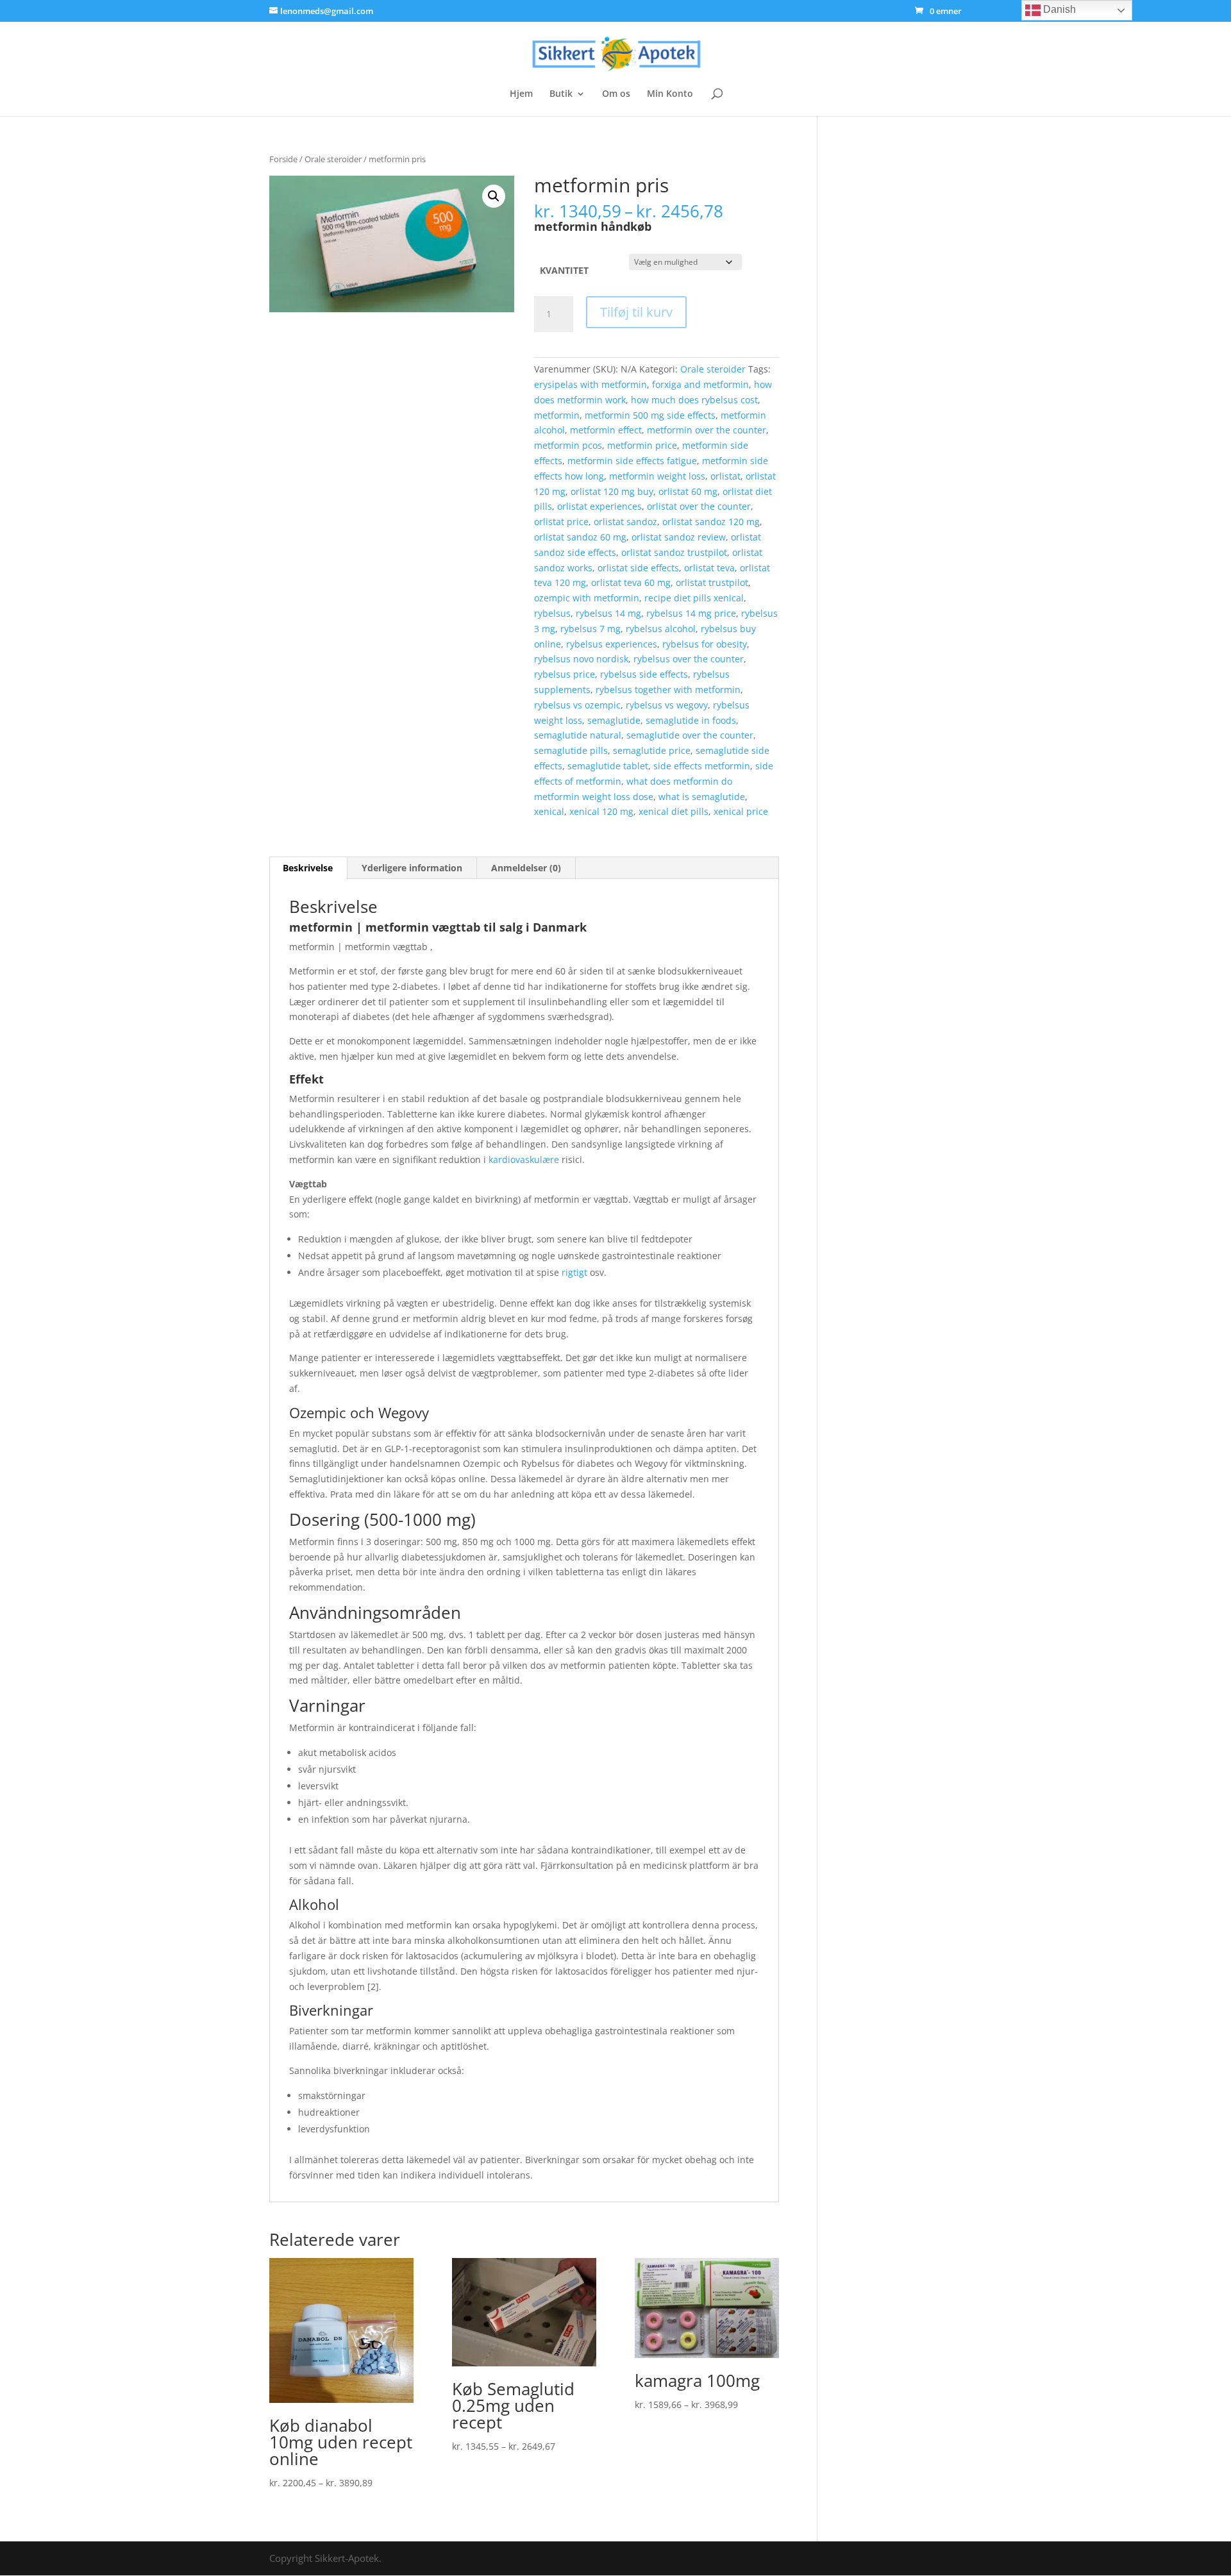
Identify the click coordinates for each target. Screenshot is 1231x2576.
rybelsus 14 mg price (691, 613)
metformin (557, 415)
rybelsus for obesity (705, 644)
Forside (283, 159)
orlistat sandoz (625, 522)
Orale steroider (333, 159)
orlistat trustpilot (712, 582)
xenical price (741, 811)
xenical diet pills (674, 811)
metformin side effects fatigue (632, 461)
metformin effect (606, 430)
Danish (1058, 9)
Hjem (521, 94)
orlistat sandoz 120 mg (711, 522)
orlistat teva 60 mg (631, 582)
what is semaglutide (702, 797)
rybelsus (552, 613)
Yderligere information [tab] (412, 868)
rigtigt (574, 1272)
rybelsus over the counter (689, 659)
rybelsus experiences (612, 644)
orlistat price (561, 522)
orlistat (725, 476)
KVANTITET (564, 270)
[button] (494, 196)
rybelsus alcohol (661, 629)
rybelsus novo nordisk (581, 659)
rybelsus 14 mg (608, 613)
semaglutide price (652, 750)
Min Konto (670, 94)
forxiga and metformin (700, 384)
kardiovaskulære (524, 1159)
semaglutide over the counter (690, 735)
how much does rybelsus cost (694, 400)
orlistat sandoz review (679, 537)
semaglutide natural (578, 735)
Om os (616, 94)
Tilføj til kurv (636, 312)
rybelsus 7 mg (590, 629)
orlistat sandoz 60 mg (580, 537)
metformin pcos (568, 445)
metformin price (642, 445)
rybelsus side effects (644, 674)
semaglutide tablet (608, 766)
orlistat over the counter (699, 506)
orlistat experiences (599, 506)
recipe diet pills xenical (694, 598)
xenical (549, 811)
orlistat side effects (638, 568)
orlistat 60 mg (688, 491)
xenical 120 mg (601, 811)
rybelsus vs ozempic (577, 705)
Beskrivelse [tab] (308, 868)
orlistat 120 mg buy (612, 491)
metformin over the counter (707, 430)
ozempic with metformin (587, 598)
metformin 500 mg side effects (650, 415)
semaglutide (614, 720)
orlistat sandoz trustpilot (674, 552)
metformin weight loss (657, 476)
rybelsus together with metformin (668, 690)
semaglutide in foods (691, 720)
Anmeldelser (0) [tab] (526, 868)
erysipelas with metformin (590, 384)
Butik (561, 94)
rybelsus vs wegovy (667, 705)
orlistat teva (709, 568)
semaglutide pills (571, 750)
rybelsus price (565, 674)
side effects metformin (702, 766)
